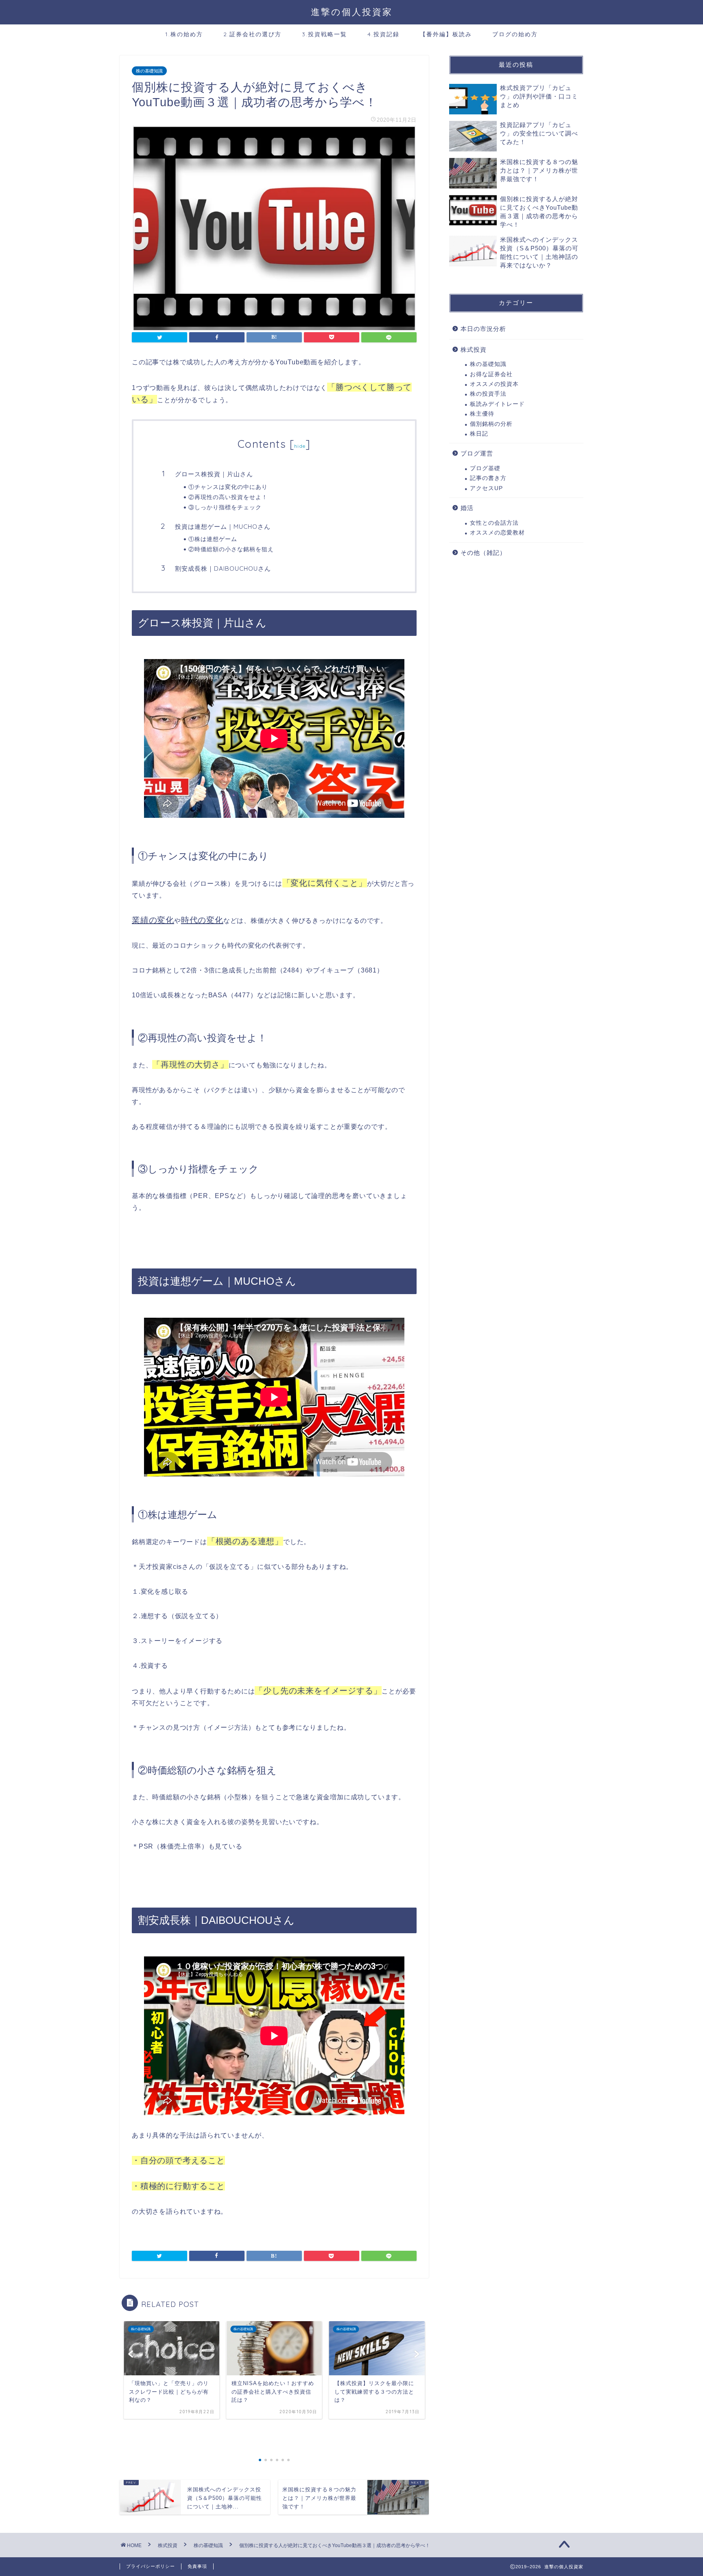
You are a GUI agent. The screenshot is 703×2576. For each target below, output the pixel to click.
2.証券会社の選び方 (252, 34)
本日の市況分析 (483, 329)
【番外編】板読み (446, 34)
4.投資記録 (383, 34)
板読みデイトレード (497, 404)
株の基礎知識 (149, 71)
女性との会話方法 (494, 523)
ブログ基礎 (485, 468)
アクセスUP (486, 488)
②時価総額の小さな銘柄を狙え (231, 549)
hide (300, 446)
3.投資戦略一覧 (324, 34)
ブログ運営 (477, 453)
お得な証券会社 (491, 374)
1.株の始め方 (184, 34)
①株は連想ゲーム (213, 539)
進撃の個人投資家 (352, 12)
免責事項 (197, 2566)
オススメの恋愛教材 (497, 533)
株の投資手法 (488, 394)
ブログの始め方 (515, 34)
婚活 (467, 508)
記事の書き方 (488, 478)
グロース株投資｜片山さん (214, 474)
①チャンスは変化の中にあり (228, 487)
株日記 (479, 434)
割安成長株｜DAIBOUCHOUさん (223, 568)
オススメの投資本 (494, 384)
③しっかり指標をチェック (225, 507)
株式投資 (474, 349)
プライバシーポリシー (151, 2566)
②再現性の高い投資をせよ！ (228, 497)
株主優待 (482, 414)
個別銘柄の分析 (491, 424)
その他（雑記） (483, 553)
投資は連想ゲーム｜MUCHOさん (223, 527)
